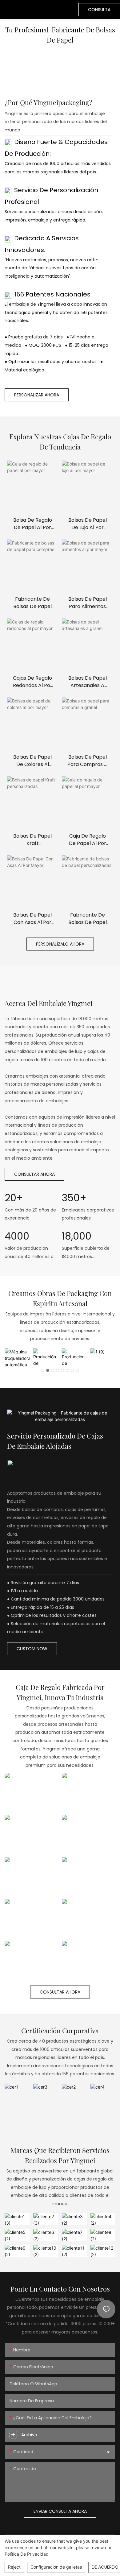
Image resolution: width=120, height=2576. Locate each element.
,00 (77, 1236)
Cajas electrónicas (88, 1847)
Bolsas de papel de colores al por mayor (32, 761)
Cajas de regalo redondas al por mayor (33, 682)
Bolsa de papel (32, 1931)
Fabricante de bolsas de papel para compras (32, 603)
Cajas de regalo (32, 1889)
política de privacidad (27, 2554)
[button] (43, 1370)
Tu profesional (28, 30)
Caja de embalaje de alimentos (31, 1843)
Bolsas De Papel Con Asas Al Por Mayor (32, 919)
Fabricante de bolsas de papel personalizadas (88, 919)
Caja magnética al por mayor (89, 1971)
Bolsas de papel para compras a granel (87, 761)
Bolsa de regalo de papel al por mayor (33, 524)
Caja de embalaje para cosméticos (31, 1801)
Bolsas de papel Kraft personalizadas (32, 840)
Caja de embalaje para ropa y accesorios (89, 1801)
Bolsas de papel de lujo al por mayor (88, 524)
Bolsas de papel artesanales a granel (88, 682)
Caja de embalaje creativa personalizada (89, 1928)
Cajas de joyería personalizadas (32, 1971)
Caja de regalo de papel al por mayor (88, 840)
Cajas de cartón (88, 1889)
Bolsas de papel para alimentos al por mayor (88, 603)
